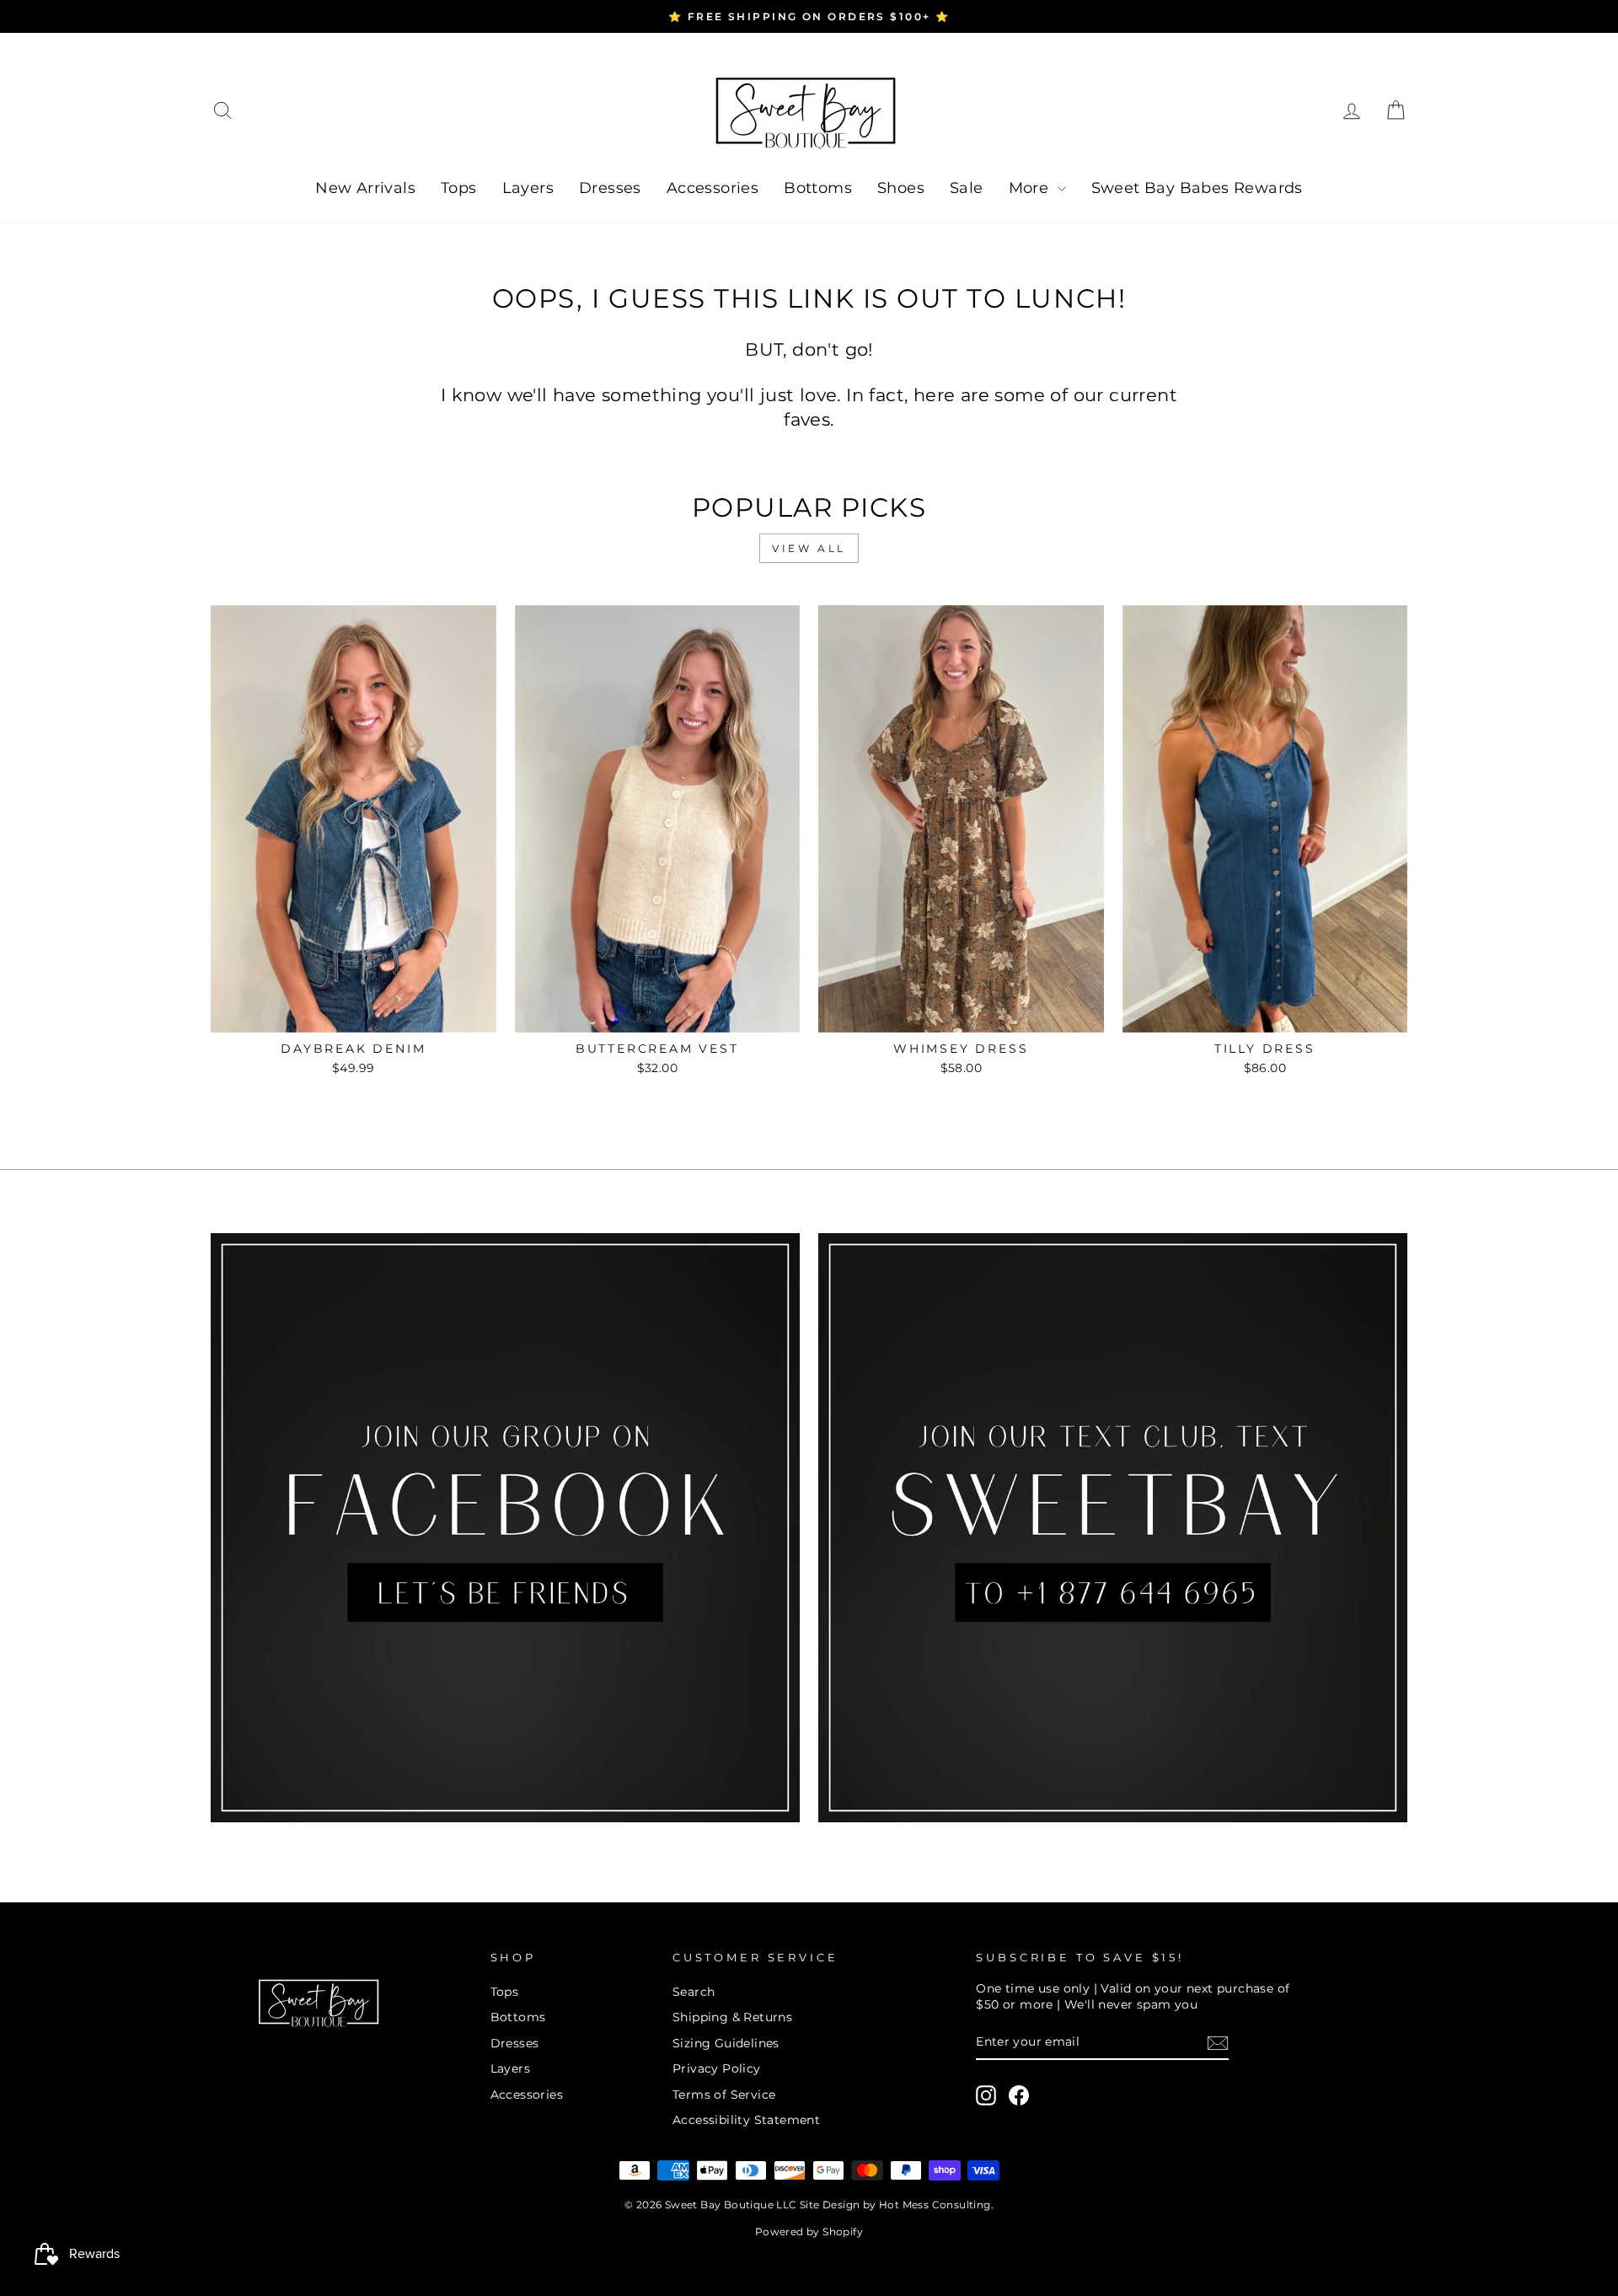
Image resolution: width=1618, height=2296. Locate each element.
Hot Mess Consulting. (936, 2205)
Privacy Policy (717, 2068)
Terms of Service (724, 2095)
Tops (459, 188)
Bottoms (818, 188)
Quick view (353, 1013)
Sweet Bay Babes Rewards (1197, 188)
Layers (528, 188)
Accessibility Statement (746, 2120)
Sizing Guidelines (726, 2043)
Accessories (713, 188)
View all (809, 548)
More (1031, 188)
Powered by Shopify (809, 2232)
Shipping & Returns (732, 2017)
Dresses (610, 188)
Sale (967, 188)
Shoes (901, 188)
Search (694, 1992)
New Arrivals (365, 188)
